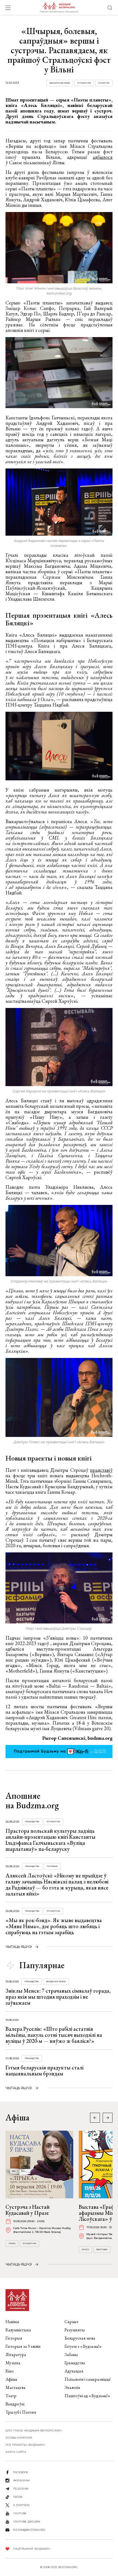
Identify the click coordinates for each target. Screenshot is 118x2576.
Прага (12, 2243)
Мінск (85, 2249)
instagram (21, 2480)
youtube (20, 2513)
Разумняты (75, 2330)
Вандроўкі (15, 2404)
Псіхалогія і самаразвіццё (88, 2379)
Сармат (71, 2322)
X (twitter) (21, 2505)
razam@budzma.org (29, 2530)
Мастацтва (16, 2387)
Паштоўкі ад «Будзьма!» (87, 2396)
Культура (104, 83)
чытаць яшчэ (19, 1947)
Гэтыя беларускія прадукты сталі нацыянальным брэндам (44, 2071)
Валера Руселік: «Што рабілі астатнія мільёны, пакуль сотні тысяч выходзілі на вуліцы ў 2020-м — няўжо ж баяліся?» (54, 2035)
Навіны (12, 2322)
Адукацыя (74, 2371)
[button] (108, 2118)
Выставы (102, 2249)
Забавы (71, 2355)
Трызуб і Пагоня (21, 2412)
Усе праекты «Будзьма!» (25, 2445)
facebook (21, 2472)
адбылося (103, 157)
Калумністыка (18, 2330)
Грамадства (32, 1822)
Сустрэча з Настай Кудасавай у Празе (28, 2210)
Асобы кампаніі (19, 2438)
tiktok (18, 2497)
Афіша (11, 2379)
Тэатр (11, 2396)
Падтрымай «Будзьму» (32, 2549)
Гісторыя (52, 1866)
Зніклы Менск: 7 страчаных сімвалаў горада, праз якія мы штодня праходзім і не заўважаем (58, 1997)
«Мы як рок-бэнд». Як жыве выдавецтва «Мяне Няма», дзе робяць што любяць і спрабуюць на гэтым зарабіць (54, 1926)
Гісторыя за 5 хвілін (23, 2346)
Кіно (10, 2371)
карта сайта (16, 2452)
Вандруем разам (56, 1982)
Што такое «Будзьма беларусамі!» (34, 2430)
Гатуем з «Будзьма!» (83, 2346)
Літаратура (84, 83)
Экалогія (72, 2387)
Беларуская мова (60, 83)
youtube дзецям (27, 2522)
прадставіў (101, 1470)
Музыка (13, 2363)
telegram (21, 2489)
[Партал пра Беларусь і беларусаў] (59, 8)
